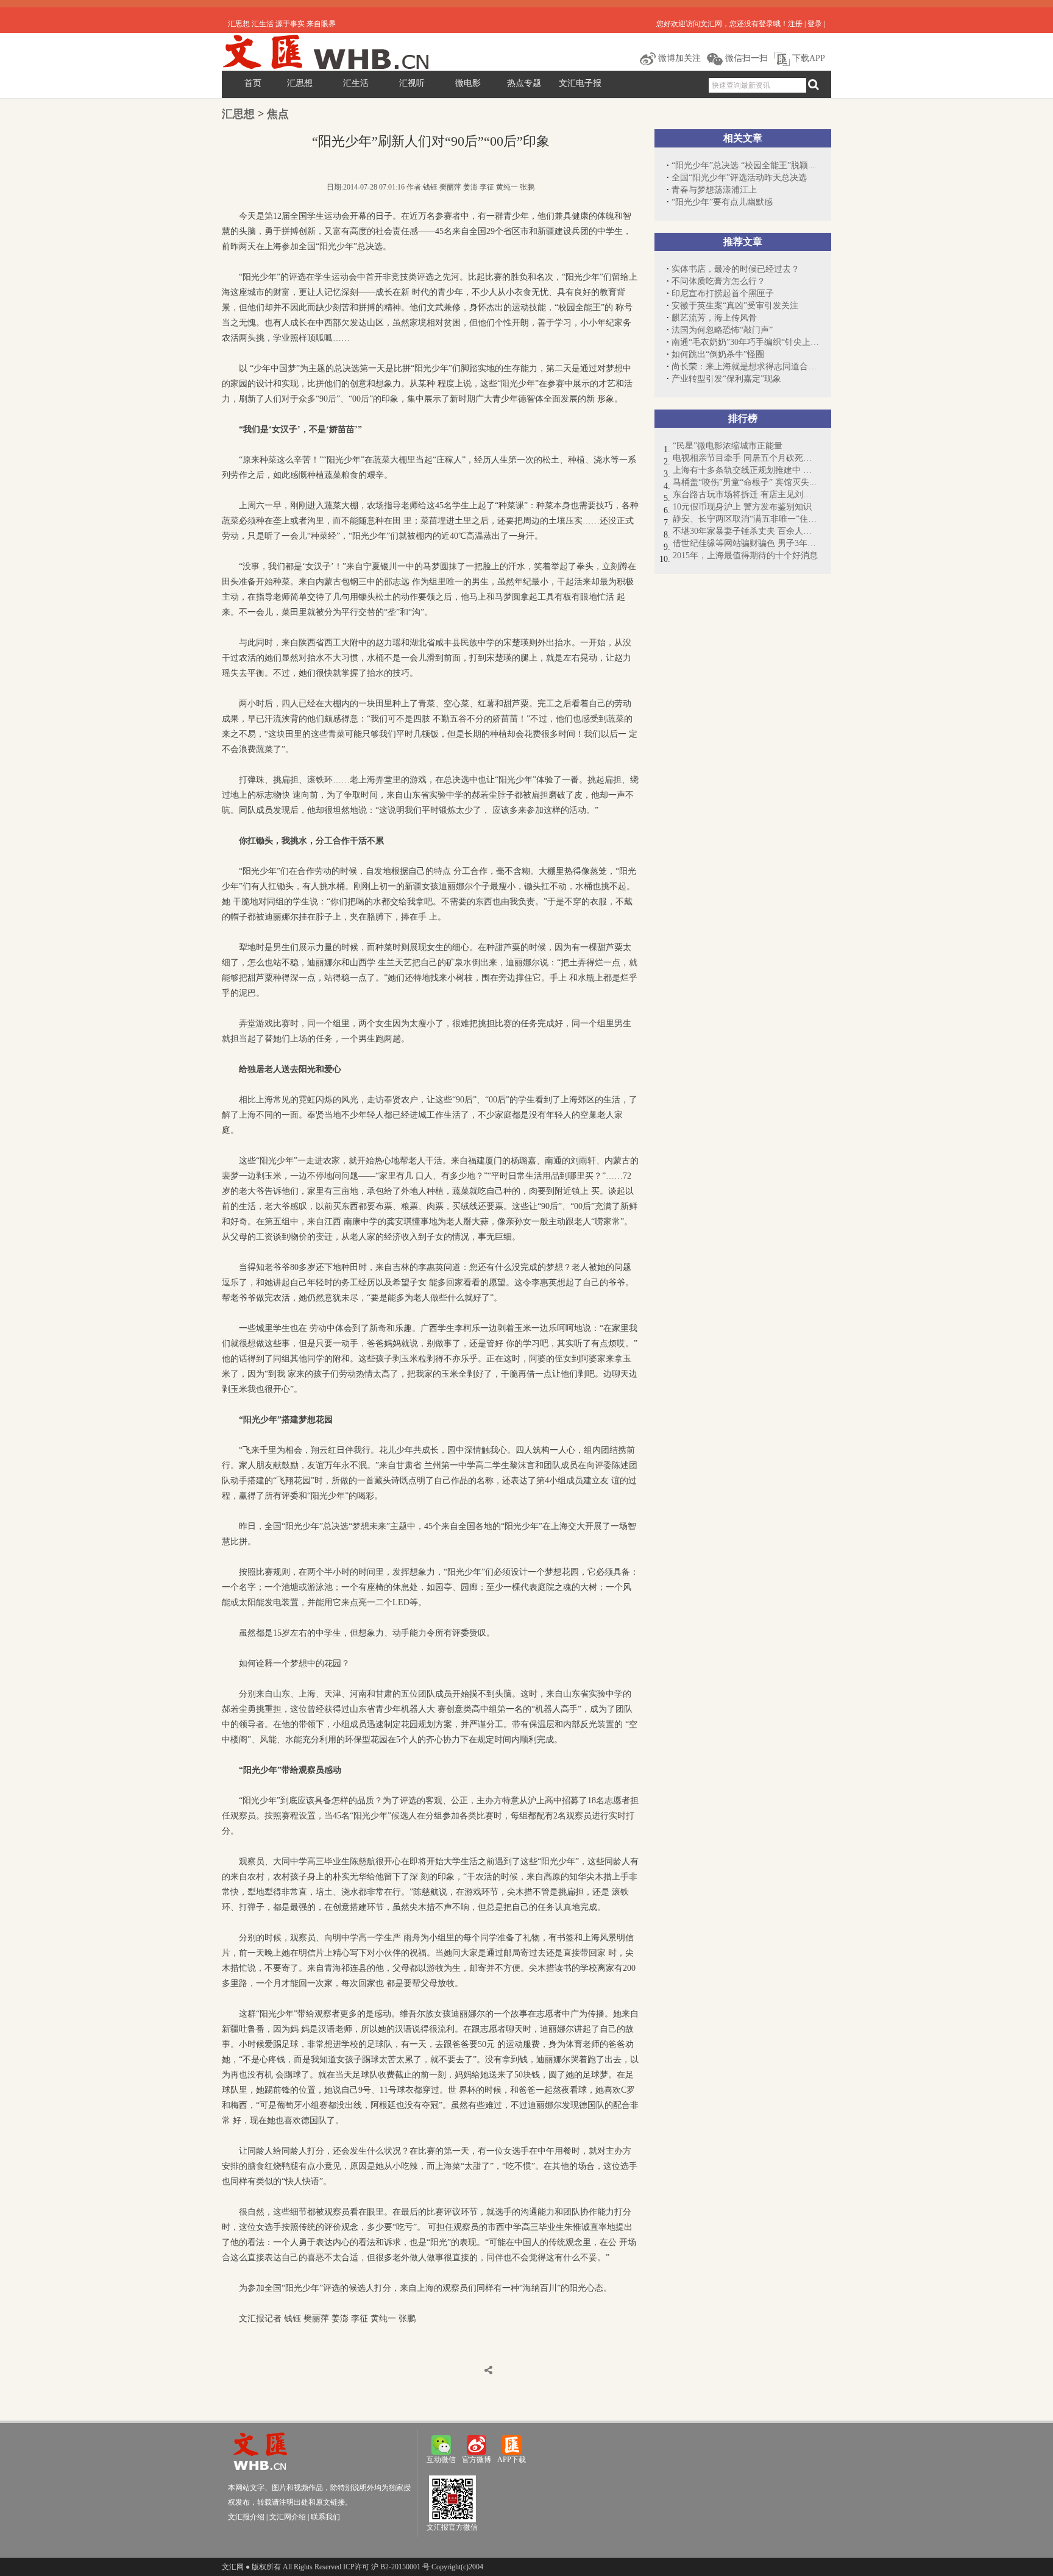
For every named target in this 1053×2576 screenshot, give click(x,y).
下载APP (807, 58)
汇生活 (356, 83)
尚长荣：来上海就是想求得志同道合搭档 (745, 367)
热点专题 (524, 83)
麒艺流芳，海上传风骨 (714, 318)
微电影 (468, 83)
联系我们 (325, 2517)
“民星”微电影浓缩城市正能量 (728, 446)
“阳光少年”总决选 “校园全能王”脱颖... (743, 165)
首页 (253, 83)
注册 (795, 24)
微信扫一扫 (745, 58)
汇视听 (412, 83)
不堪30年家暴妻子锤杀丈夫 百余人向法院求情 (746, 531)
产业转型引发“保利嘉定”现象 (726, 379)
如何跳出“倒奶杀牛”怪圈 (718, 354)
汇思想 (300, 83)
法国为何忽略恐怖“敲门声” (722, 330)
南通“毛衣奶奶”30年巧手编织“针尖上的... (745, 342)
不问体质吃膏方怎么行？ (718, 281)
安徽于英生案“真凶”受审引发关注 (735, 306)
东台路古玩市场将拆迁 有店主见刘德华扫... (746, 495)
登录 (815, 24)
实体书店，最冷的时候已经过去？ (736, 269)
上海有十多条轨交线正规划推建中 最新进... (746, 470)
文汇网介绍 (288, 2517)
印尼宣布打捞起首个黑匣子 (723, 293)
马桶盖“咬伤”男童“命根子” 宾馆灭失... (745, 482)
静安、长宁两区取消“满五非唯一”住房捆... (746, 519)
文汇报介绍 (246, 2517)
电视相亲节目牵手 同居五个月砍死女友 (746, 458)
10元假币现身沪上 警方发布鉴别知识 (742, 507)
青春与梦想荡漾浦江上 (714, 190)
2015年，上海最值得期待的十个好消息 (745, 555)
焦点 (278, 114)
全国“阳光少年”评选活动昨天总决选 (739, 178)
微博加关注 (678, 58)
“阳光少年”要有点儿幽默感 (722, 202)
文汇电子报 (580, 83)
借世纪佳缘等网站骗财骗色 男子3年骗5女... (746, 543)
